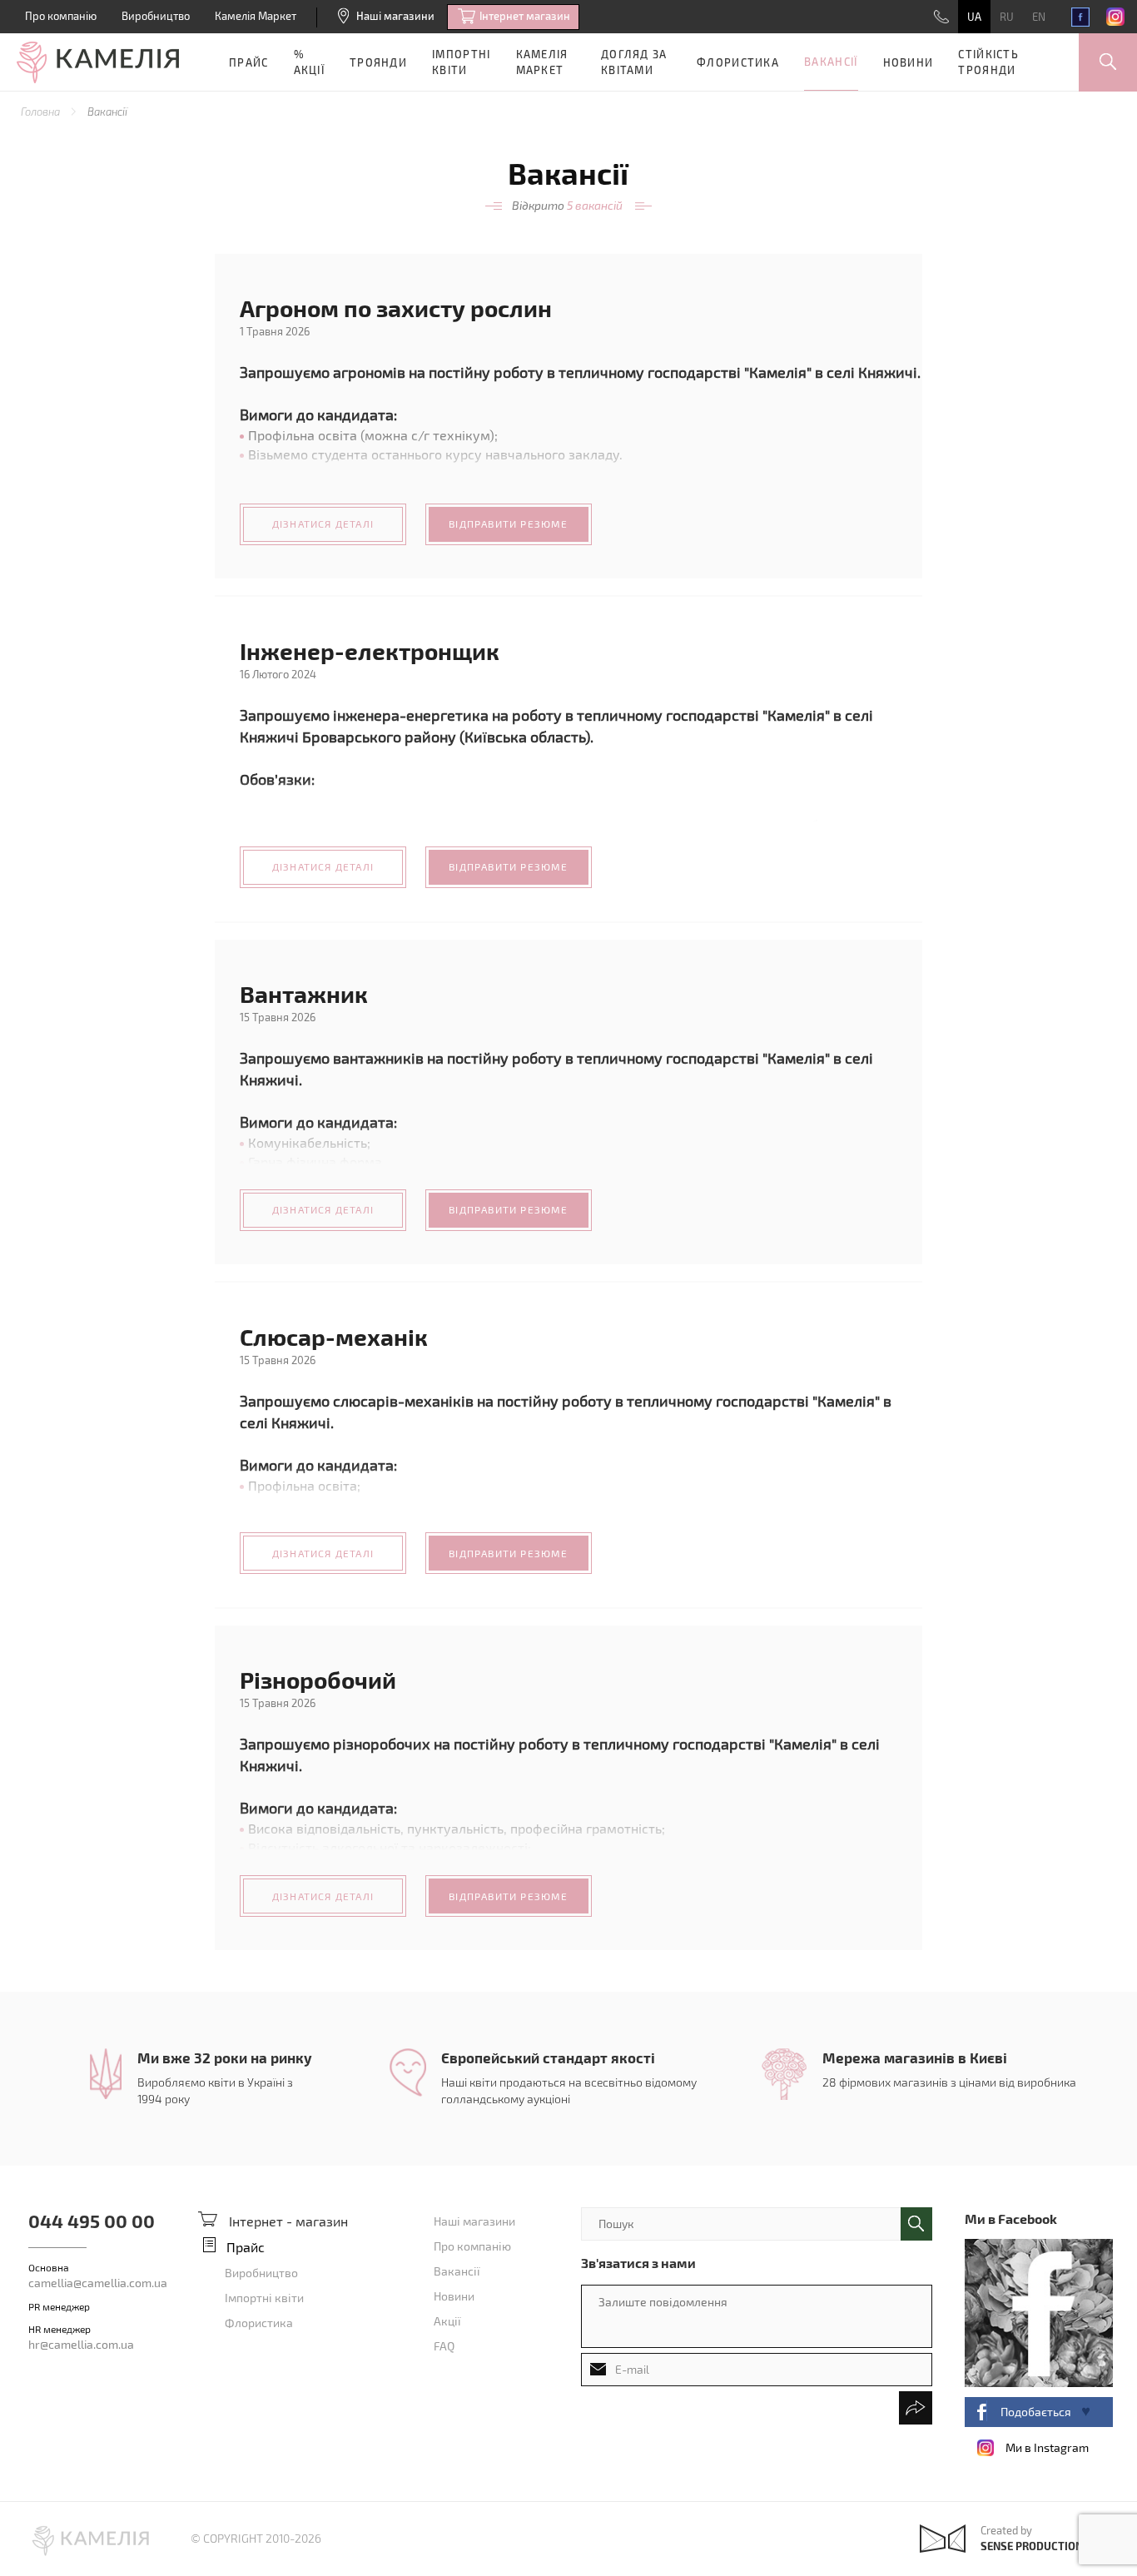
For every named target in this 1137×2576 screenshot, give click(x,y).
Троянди (378, 62)
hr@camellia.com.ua (81, 2344)
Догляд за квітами (634, 62)
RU (1007, 17)
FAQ (444, 2346)
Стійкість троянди (988, 62)
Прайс (249, 62)
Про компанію (61, 16)
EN (1039, 17)
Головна (42, 112)
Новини (909, 62)
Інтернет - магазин (288, 2221)
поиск (916, 2224)
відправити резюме (508, 524)
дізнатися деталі (323, 524)
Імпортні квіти (461, 62)
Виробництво (156, 16)
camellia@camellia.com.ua (98, 2283)
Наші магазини (395, 16)
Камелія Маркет (256, 16)
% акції (310, 62)
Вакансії (831, 62)
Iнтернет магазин (525, 16)
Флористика (738, 62)
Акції (447, 2321)
